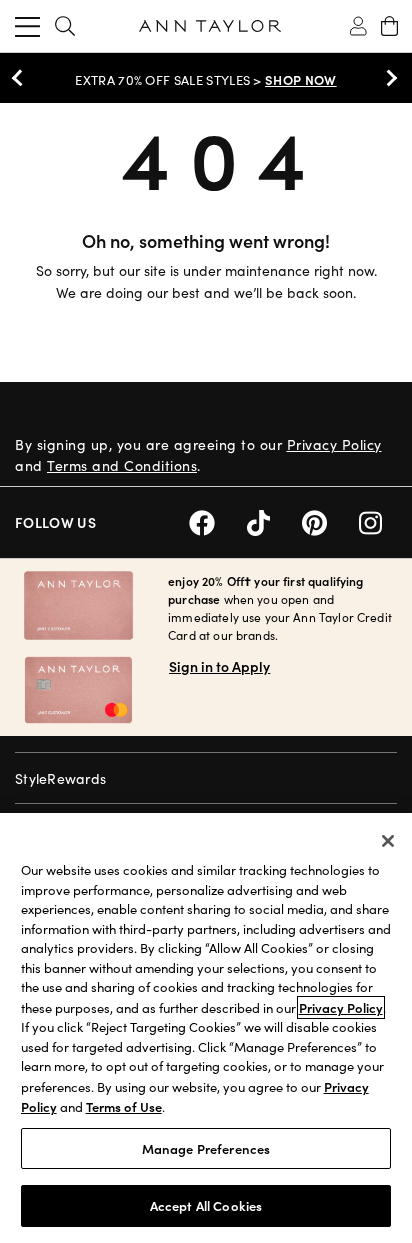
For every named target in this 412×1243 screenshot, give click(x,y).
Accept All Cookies (206, 1205)
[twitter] (274, 520)
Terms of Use (124, 1106)
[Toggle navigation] (27, 26)
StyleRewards (60, 778)
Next (387, 78)
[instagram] (378, 520)
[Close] (388, 841)
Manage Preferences (206, 1148)
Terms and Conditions (122, 465)
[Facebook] (218, 520)
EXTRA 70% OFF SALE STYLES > (205, 80)
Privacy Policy (334, 444)
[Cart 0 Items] (389, 26)
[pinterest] (330, 520)
